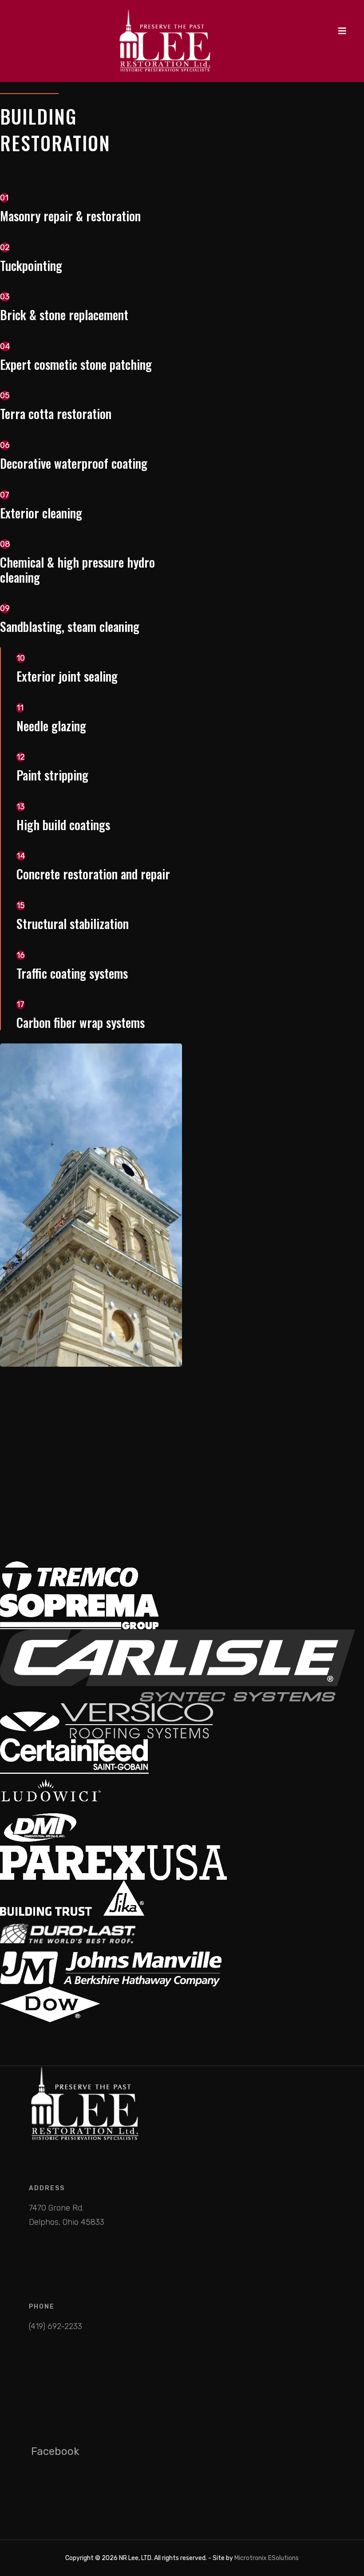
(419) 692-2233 (55, 2326)
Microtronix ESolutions (267, 2558)
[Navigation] (342, 31)
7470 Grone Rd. (56, 2208)
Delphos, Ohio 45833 (67, 2222)
